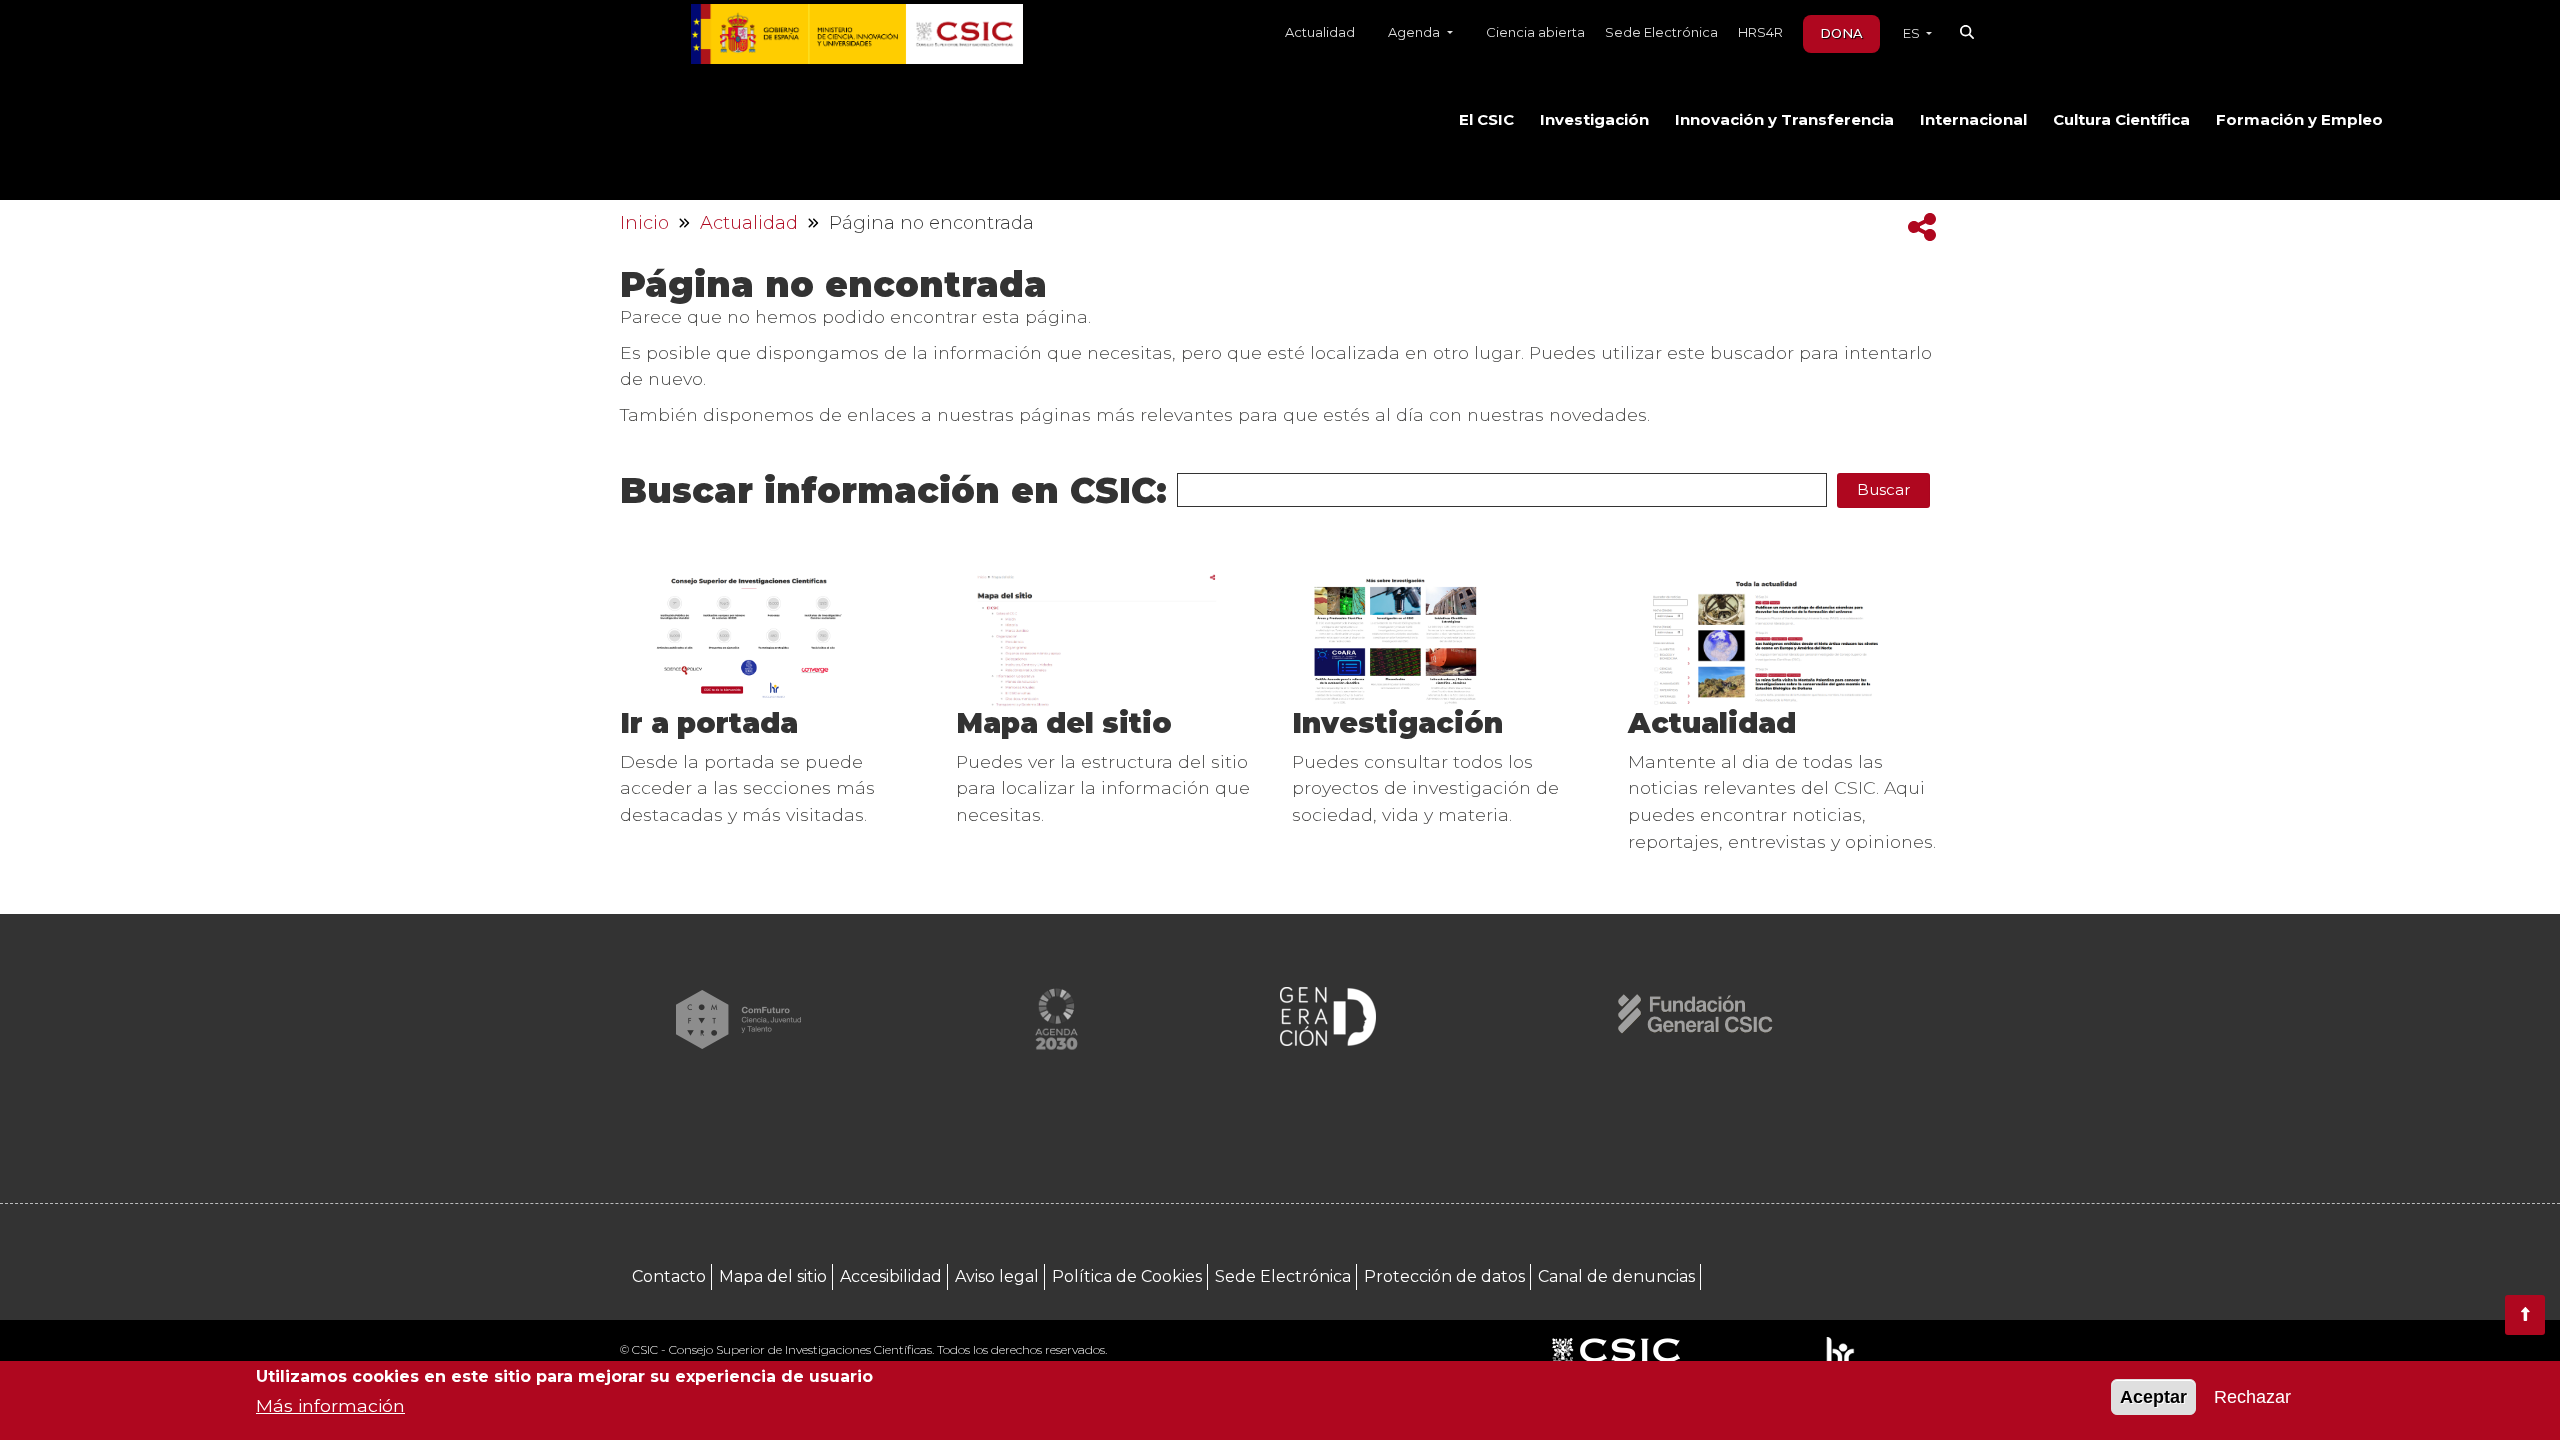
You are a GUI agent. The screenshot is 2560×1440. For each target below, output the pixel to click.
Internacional (1973, 120)
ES (1913, 33)
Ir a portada (709, 723)
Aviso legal (997, 1276)
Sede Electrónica (1661, 32)
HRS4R (1760, 32)
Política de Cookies (1127, 1276)
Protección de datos (1444, 1276)
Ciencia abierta (1535, 32)
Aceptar (2153, 1397)
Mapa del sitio (1064, 723)
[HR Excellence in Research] (1839, 1351)
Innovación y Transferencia (1784, 120)
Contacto (669, 1276)
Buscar (1883, 489)
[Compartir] (1922, 227)
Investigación (1594, 120)
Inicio (644, 223)
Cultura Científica (2121, 120)
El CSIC (1486, 120)
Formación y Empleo (2299, 120)
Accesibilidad (891, 1276)
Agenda (1415, 32)
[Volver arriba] (2525, 1315)
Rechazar (2252, 1397)
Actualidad (1320, 32)
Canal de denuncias (1616, 1276)
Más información (330, 1405)
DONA (1841, 33)
